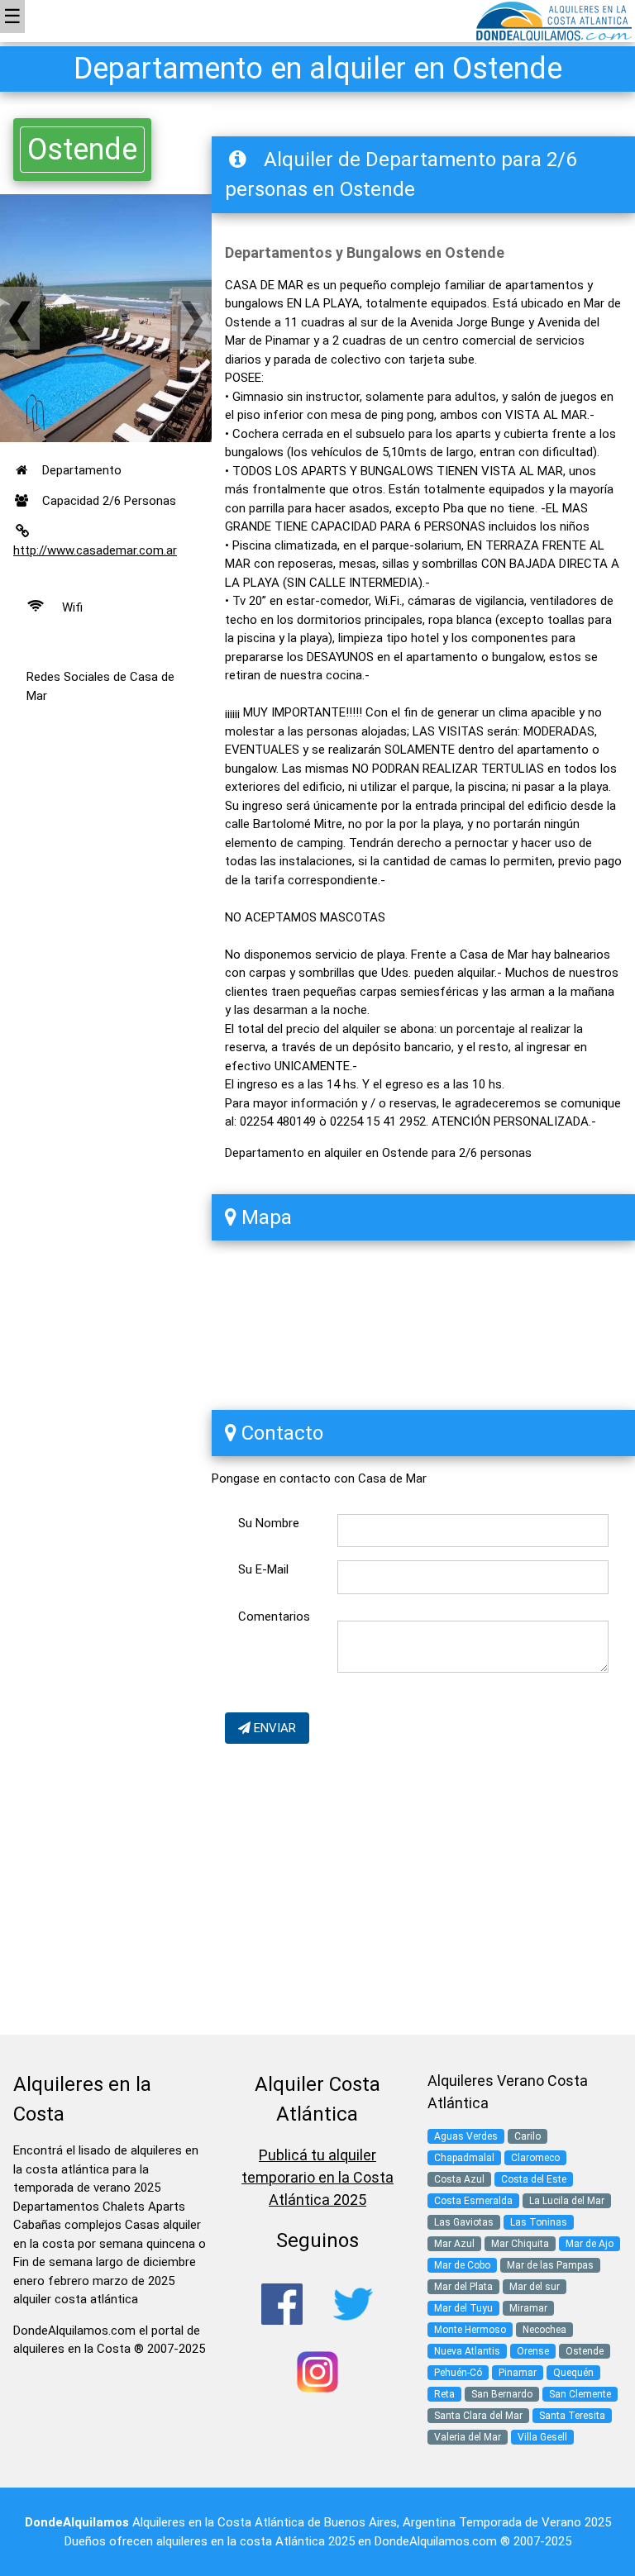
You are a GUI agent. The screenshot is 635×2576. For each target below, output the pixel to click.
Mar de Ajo (590, 2244)
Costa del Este (534, 2179)
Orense (533, 2351)
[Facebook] (282, 2303)
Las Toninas (539, 2222)
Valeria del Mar (468, 2437)
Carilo (528, 2136)
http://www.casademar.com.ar (95, 550)
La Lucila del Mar (567, 2201)
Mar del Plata (463, 2287)
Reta (444, 2394)
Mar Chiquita (520, 2244)
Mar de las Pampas (550, 2265)
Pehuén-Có (458, 2373)
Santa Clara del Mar (478, 2416)
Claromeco (535, 2158)
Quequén (573, 2373)
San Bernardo (502, 2394)
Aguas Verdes (466, 2136)
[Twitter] (353, 2303)
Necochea (544, 2330)
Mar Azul (454, 2244)
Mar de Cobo (462, 2265)
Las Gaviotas (464, 2222)
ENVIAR (273, 1728)
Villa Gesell (542, 2437)
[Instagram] (317, 2371)
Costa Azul (459, 2179)
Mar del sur (535, 2287)
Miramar (528, 2308)
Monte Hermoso (470, 2330)
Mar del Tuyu (463, 2308)
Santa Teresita (572, 2416)
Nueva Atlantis (467, 2351)
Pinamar (518, 2373)
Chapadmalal (464, 2158)
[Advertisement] (106, 1022)
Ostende (82, 150)
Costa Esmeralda (473, 2201)
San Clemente (580, 2394)
